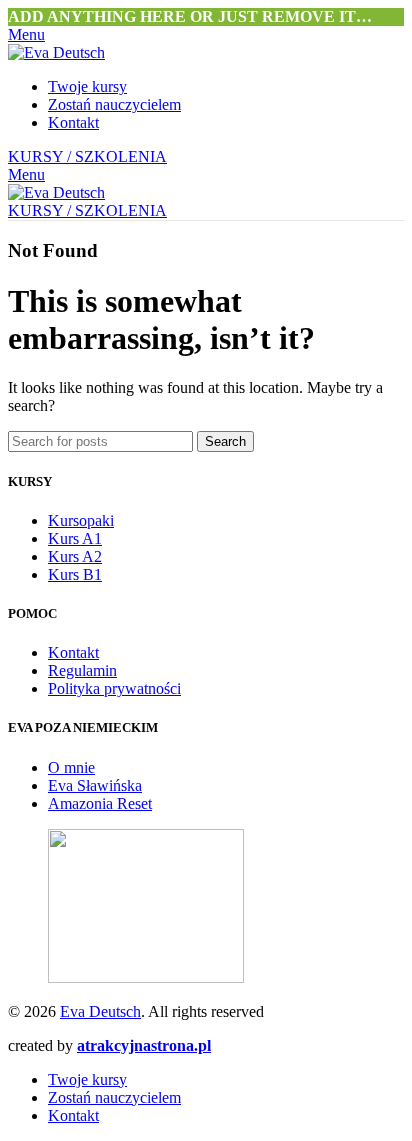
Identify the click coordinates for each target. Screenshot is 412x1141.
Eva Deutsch (100, 1011)
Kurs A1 (75, 538)
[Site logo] (56, 52)
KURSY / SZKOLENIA (87, 156)
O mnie (71, 767)
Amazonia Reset (100, 803)
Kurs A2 (75, 556)
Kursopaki (81, 520)
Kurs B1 (75, 574)
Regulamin (82, 670)
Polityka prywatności (114, 688)
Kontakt (73, 652)
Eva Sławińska (95, 785)
